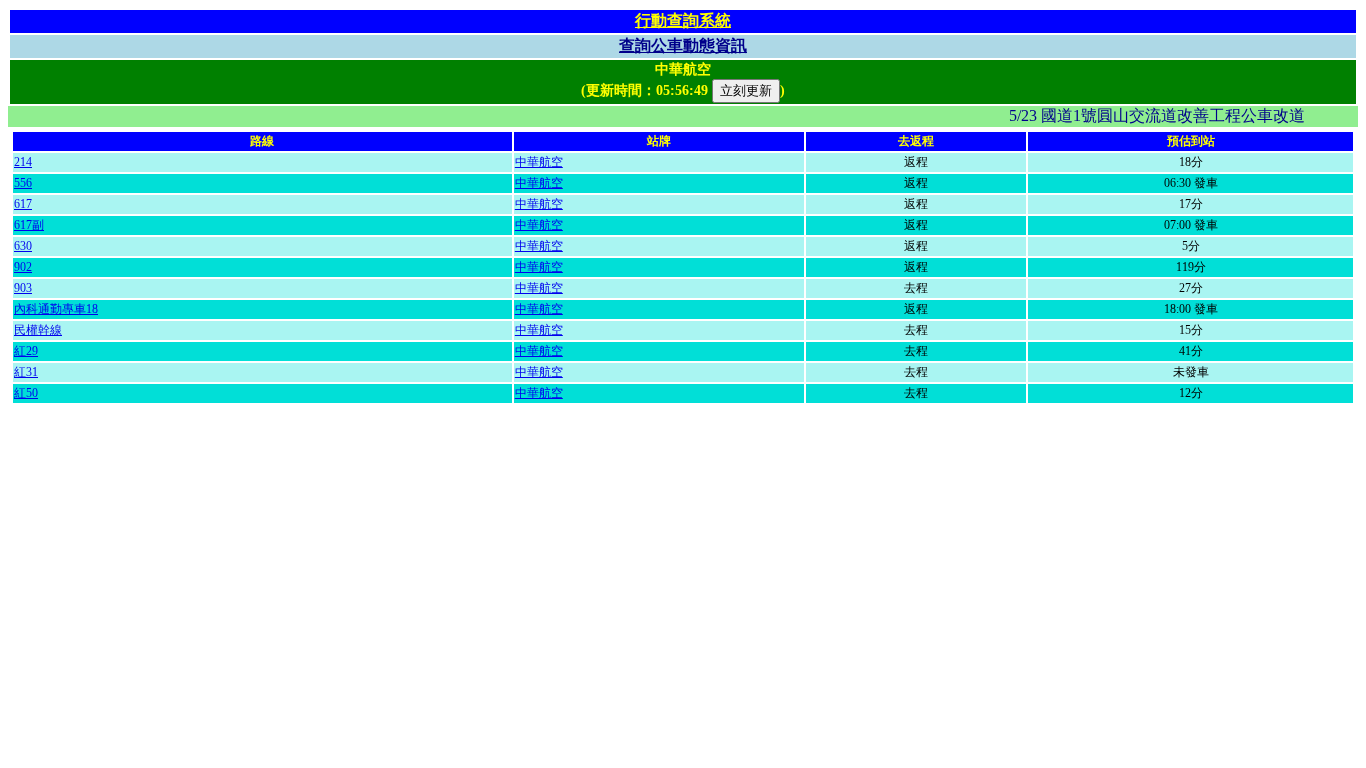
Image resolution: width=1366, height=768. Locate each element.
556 (23, 183)
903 (23, 288)
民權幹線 (38, 330)
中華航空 (539, 162)
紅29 (26, 351)
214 (23, 162)
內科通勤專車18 (56, 309)
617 (23, 204)
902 (23, 267)
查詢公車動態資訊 (683, 45)
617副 (29, 225)
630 (23, 246)
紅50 (26, 393)
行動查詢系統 (683, 20)
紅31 (26, 372)
